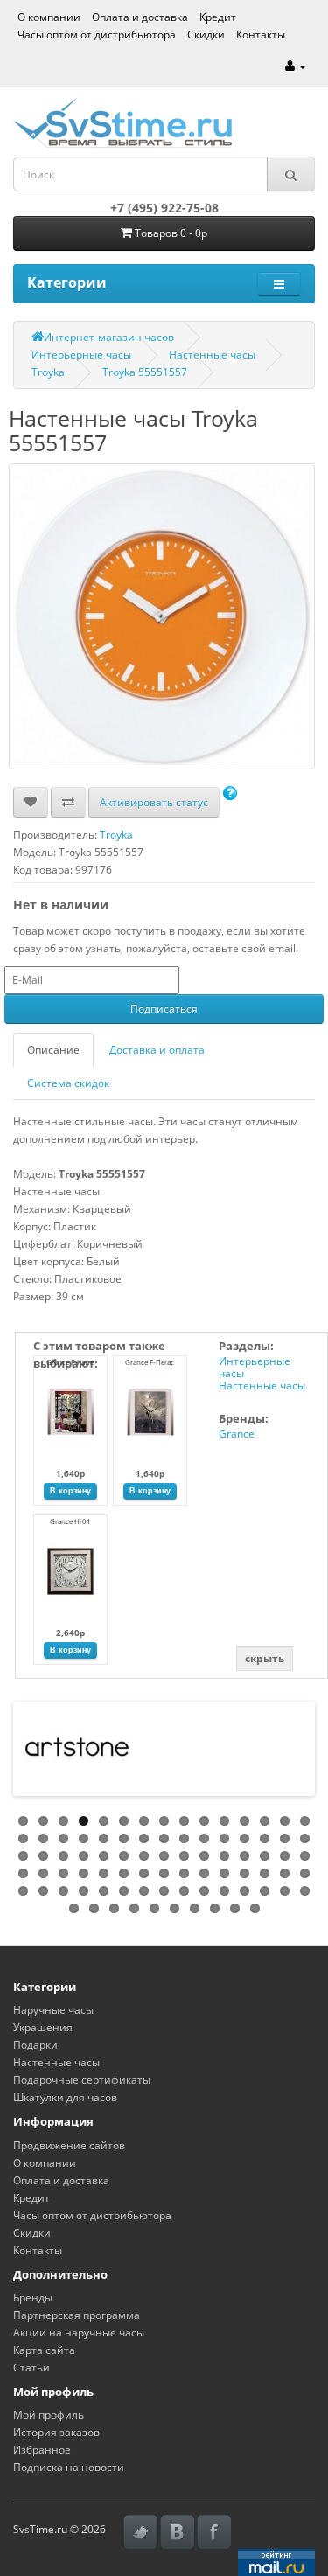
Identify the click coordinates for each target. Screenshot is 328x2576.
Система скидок (68, 1083)
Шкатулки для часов (65, 2097)
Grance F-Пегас (150, 1362)
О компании (49, 17)
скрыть (265, 1658)
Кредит (218, 17)
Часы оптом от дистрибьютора (97, 35)
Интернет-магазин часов (109, 337)
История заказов (56, 2432)
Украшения (43, 2027)
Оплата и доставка (140, 17)
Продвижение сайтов (69, 2145)
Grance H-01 (70, 1521)
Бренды (33, 2298)
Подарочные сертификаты (82, 2080)
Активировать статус (154, 802)
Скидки (206, 35)
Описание (53, 1050)
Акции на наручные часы (79, 2332)
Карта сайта (44, 2350)
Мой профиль (49, 2415)
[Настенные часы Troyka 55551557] (162, 616)
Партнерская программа (77, 2315)
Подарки (35, 2045)
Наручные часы (53, 2010)
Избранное (42, 2450)
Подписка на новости (69, 2467)
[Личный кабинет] (296, 66)
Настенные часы (212, 355)
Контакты (261, 35)
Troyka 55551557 (145, 372)
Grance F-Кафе (70, 1362)
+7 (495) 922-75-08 (164, 208)
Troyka (48, 372)
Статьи (31, 2367)
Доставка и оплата (157, 1050)
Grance (237, 1434)
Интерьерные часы (81, 355)
